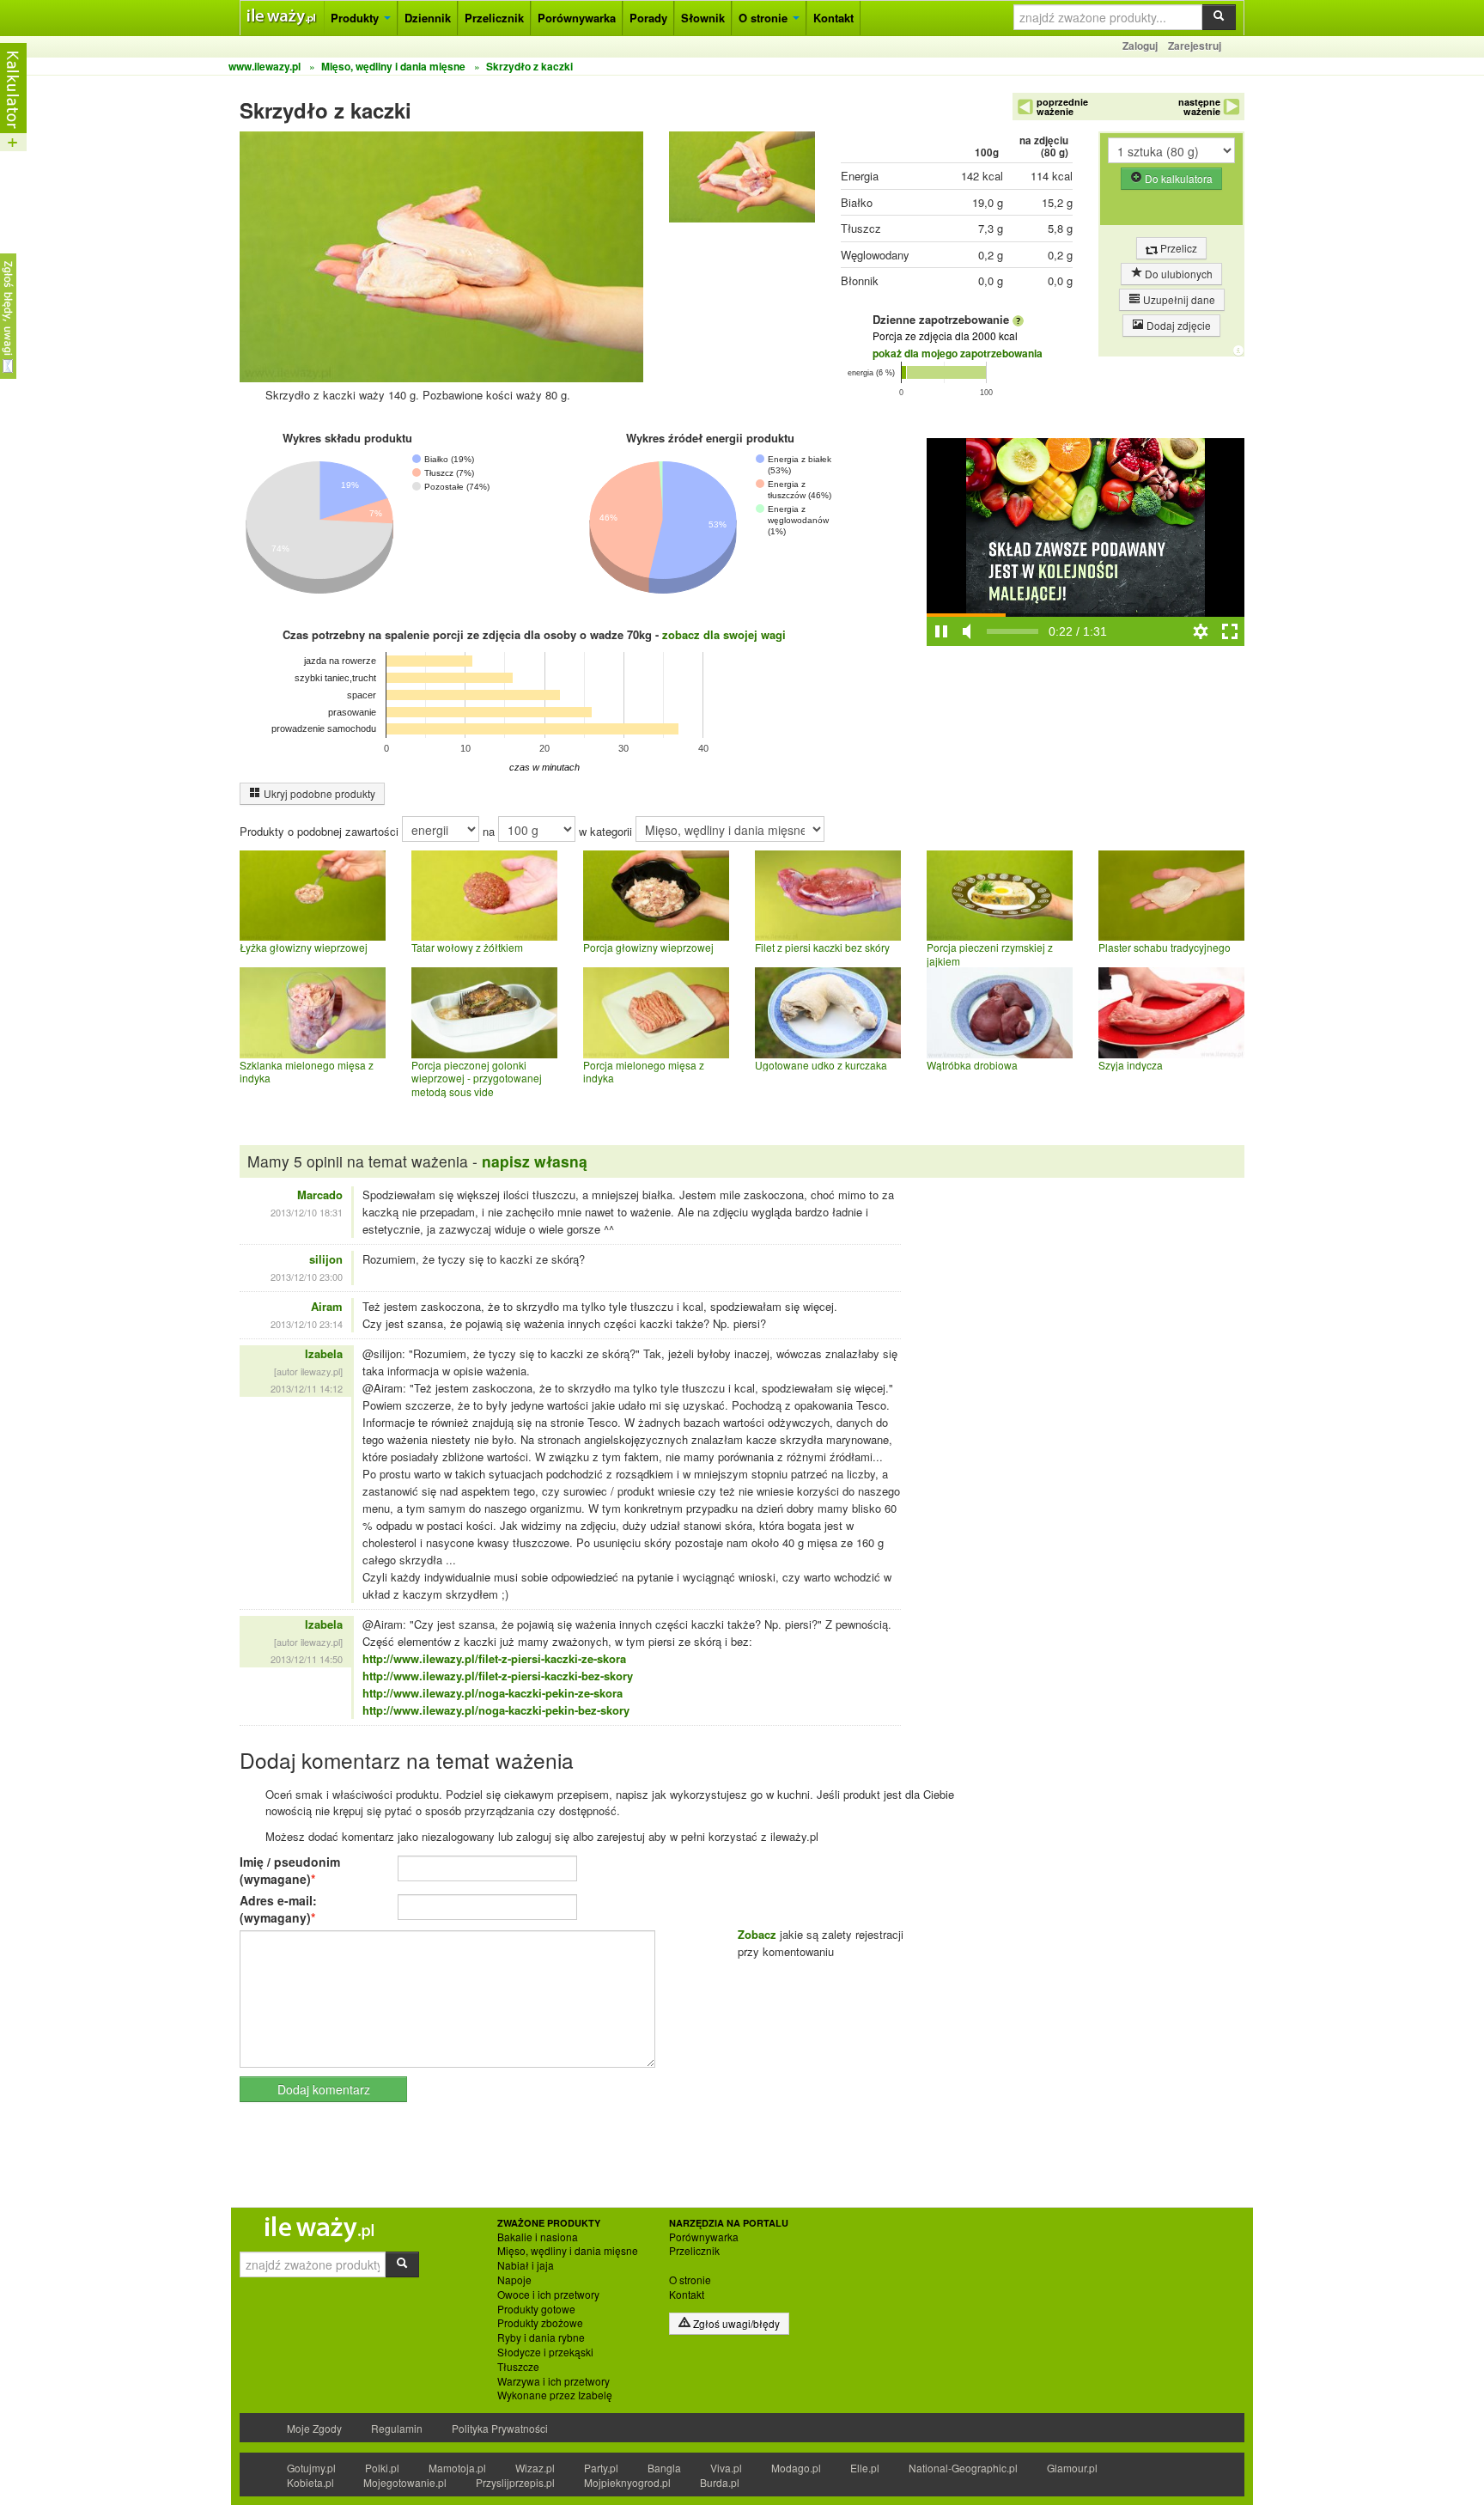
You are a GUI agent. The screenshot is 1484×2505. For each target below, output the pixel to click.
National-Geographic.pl (963, 2468)
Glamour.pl (1072, 2468)
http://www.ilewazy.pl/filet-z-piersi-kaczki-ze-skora (494, 1658)
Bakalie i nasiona (538, 2237)
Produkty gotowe (536, 2309)
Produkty (356, 18)
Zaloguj (1140, 46)
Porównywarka (577, 18)
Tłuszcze (518, 2367)
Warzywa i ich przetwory (553, 2381)
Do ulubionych (1177, 274)
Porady (648, 18)
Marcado (320, 1195)
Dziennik (428, 18)
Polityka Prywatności (500, 2428)
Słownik (703, 18)
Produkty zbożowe (540, 2323)
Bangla (664, 2468)
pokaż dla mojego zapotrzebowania (958, 353)
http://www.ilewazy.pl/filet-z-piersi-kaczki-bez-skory (498, 1676)
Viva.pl (726, 2468)
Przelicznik (494, 18)
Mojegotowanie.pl (405, 2482)
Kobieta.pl (310, 2482)
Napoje (514, 2280)
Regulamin (397, 2428)
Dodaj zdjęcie (1177, 325)
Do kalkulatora (1177, 178)
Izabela (324, 1353)
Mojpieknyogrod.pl (627, 2482)
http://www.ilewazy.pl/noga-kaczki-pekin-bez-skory (496, 1710)
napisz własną (535, 1161)
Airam (327, 1306)
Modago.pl (796, 2468)
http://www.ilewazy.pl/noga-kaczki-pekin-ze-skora (493, 1693)
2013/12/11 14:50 (307, 1659)
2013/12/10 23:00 (307, 1277)
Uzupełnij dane (1178, 299)
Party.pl (601, 2468)
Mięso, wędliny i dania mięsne (568, 2251)
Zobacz (757, 1934)
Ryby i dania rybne (541, 2337)
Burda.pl (720, 2482)
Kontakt (833, 18)
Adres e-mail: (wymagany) (278, 1909)
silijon (326, 1259)
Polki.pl (382, 2468)
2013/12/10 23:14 (307, 1324)
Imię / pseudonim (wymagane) (290, 1870)
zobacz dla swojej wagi (724, 634)
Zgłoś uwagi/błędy (735, 2323)
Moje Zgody (314, 2428)
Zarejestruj (1195, 46)
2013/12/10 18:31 (307, 1212)
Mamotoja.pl (457, 2468)
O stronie (765, 18)
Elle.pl (865, 2468)
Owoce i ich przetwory (548, 2295)
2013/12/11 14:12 (307, 1388)
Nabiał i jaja (526, 2265)
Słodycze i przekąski (545, 2352)
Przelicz (1177, 248)
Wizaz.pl (535, 2468)
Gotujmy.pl (311, 2468)
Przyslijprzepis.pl (515, 2482)
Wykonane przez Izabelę (555, 2395)
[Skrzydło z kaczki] (742, 181)
